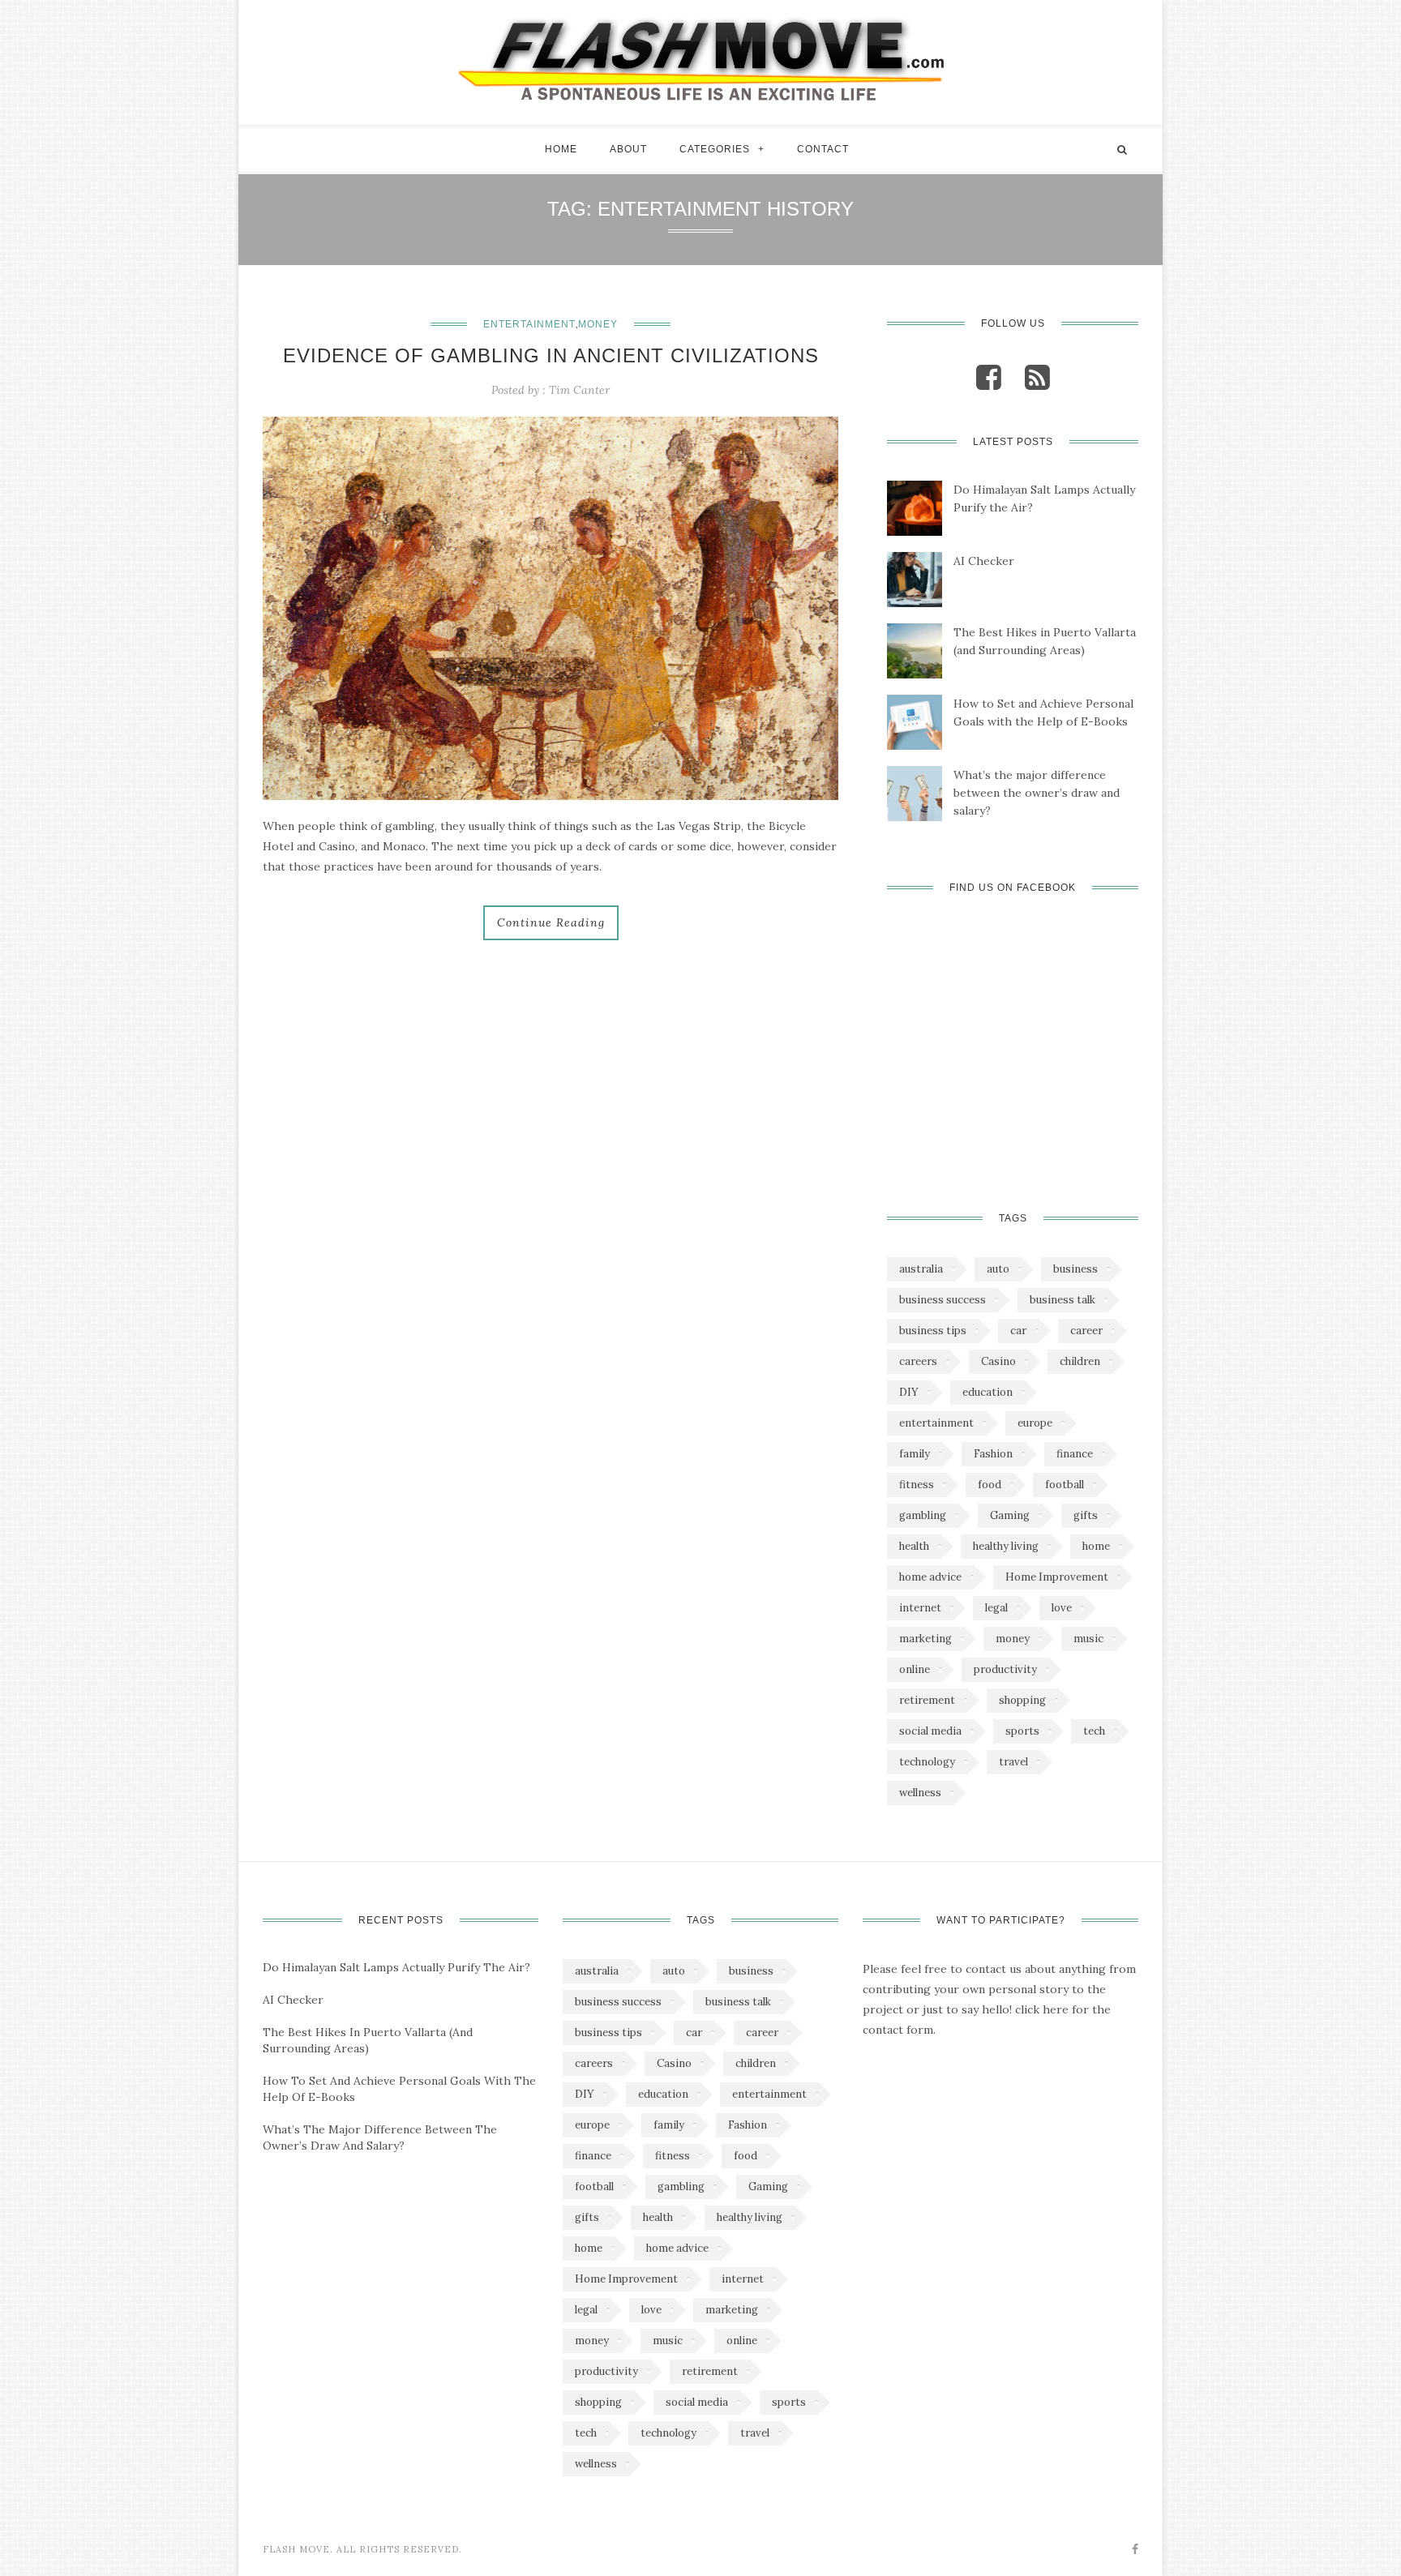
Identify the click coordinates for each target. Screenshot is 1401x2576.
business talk (1063, 1300)
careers (918, 1361)
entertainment (936, 1423)
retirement (927, 1700)
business (1075, 1269)
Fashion (993, 1454)
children (1080, 1361)
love (1062, 1608)
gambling (923, 1515)
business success (943, 1300)
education (988, 1392)
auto (998, 1269)
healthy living (1006, 1546)
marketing (925, 1639)
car (1018, 1331)
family (915, 1454)
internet (920, 1608)
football (1065, 1485)
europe (1035, 1423)
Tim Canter (579, 390)
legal (996, 1608)
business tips (933, 1331)
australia (921, 1269)
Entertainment (529, 324)
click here (1042, 2009)
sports (1022, 1731)
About (628, 149)
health (914, 1546)
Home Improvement (1057, 1577)
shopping (1022, 1700)
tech (1094, 1731)
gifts (1086, 1515)
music (1088, 1639)
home (1096, 1546)
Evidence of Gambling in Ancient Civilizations (551, 355)
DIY (909, 1392)
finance (1075, 1454)
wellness (920, 1793)
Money (598, 324)
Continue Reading (551, 922)
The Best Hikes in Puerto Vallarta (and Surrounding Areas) (1045, 641)
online (915, 1669)
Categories (715, 149)
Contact (823, 149)
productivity (1005, 1669)
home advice (930, 1577)
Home (561, 149)
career (1086, 1331)
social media (930, 1731)
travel (1013, 1762)
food (990, 1485)
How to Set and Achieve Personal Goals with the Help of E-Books (1043, 712)
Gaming (1010, 1515)
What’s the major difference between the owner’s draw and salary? (1037, 793)
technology (927, 1762)
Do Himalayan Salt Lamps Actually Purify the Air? (1044, 499)
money (1013, 1639)
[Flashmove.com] (700, 58)
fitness (917, 1485)
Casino (998, 1361)
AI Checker (984, 561)
